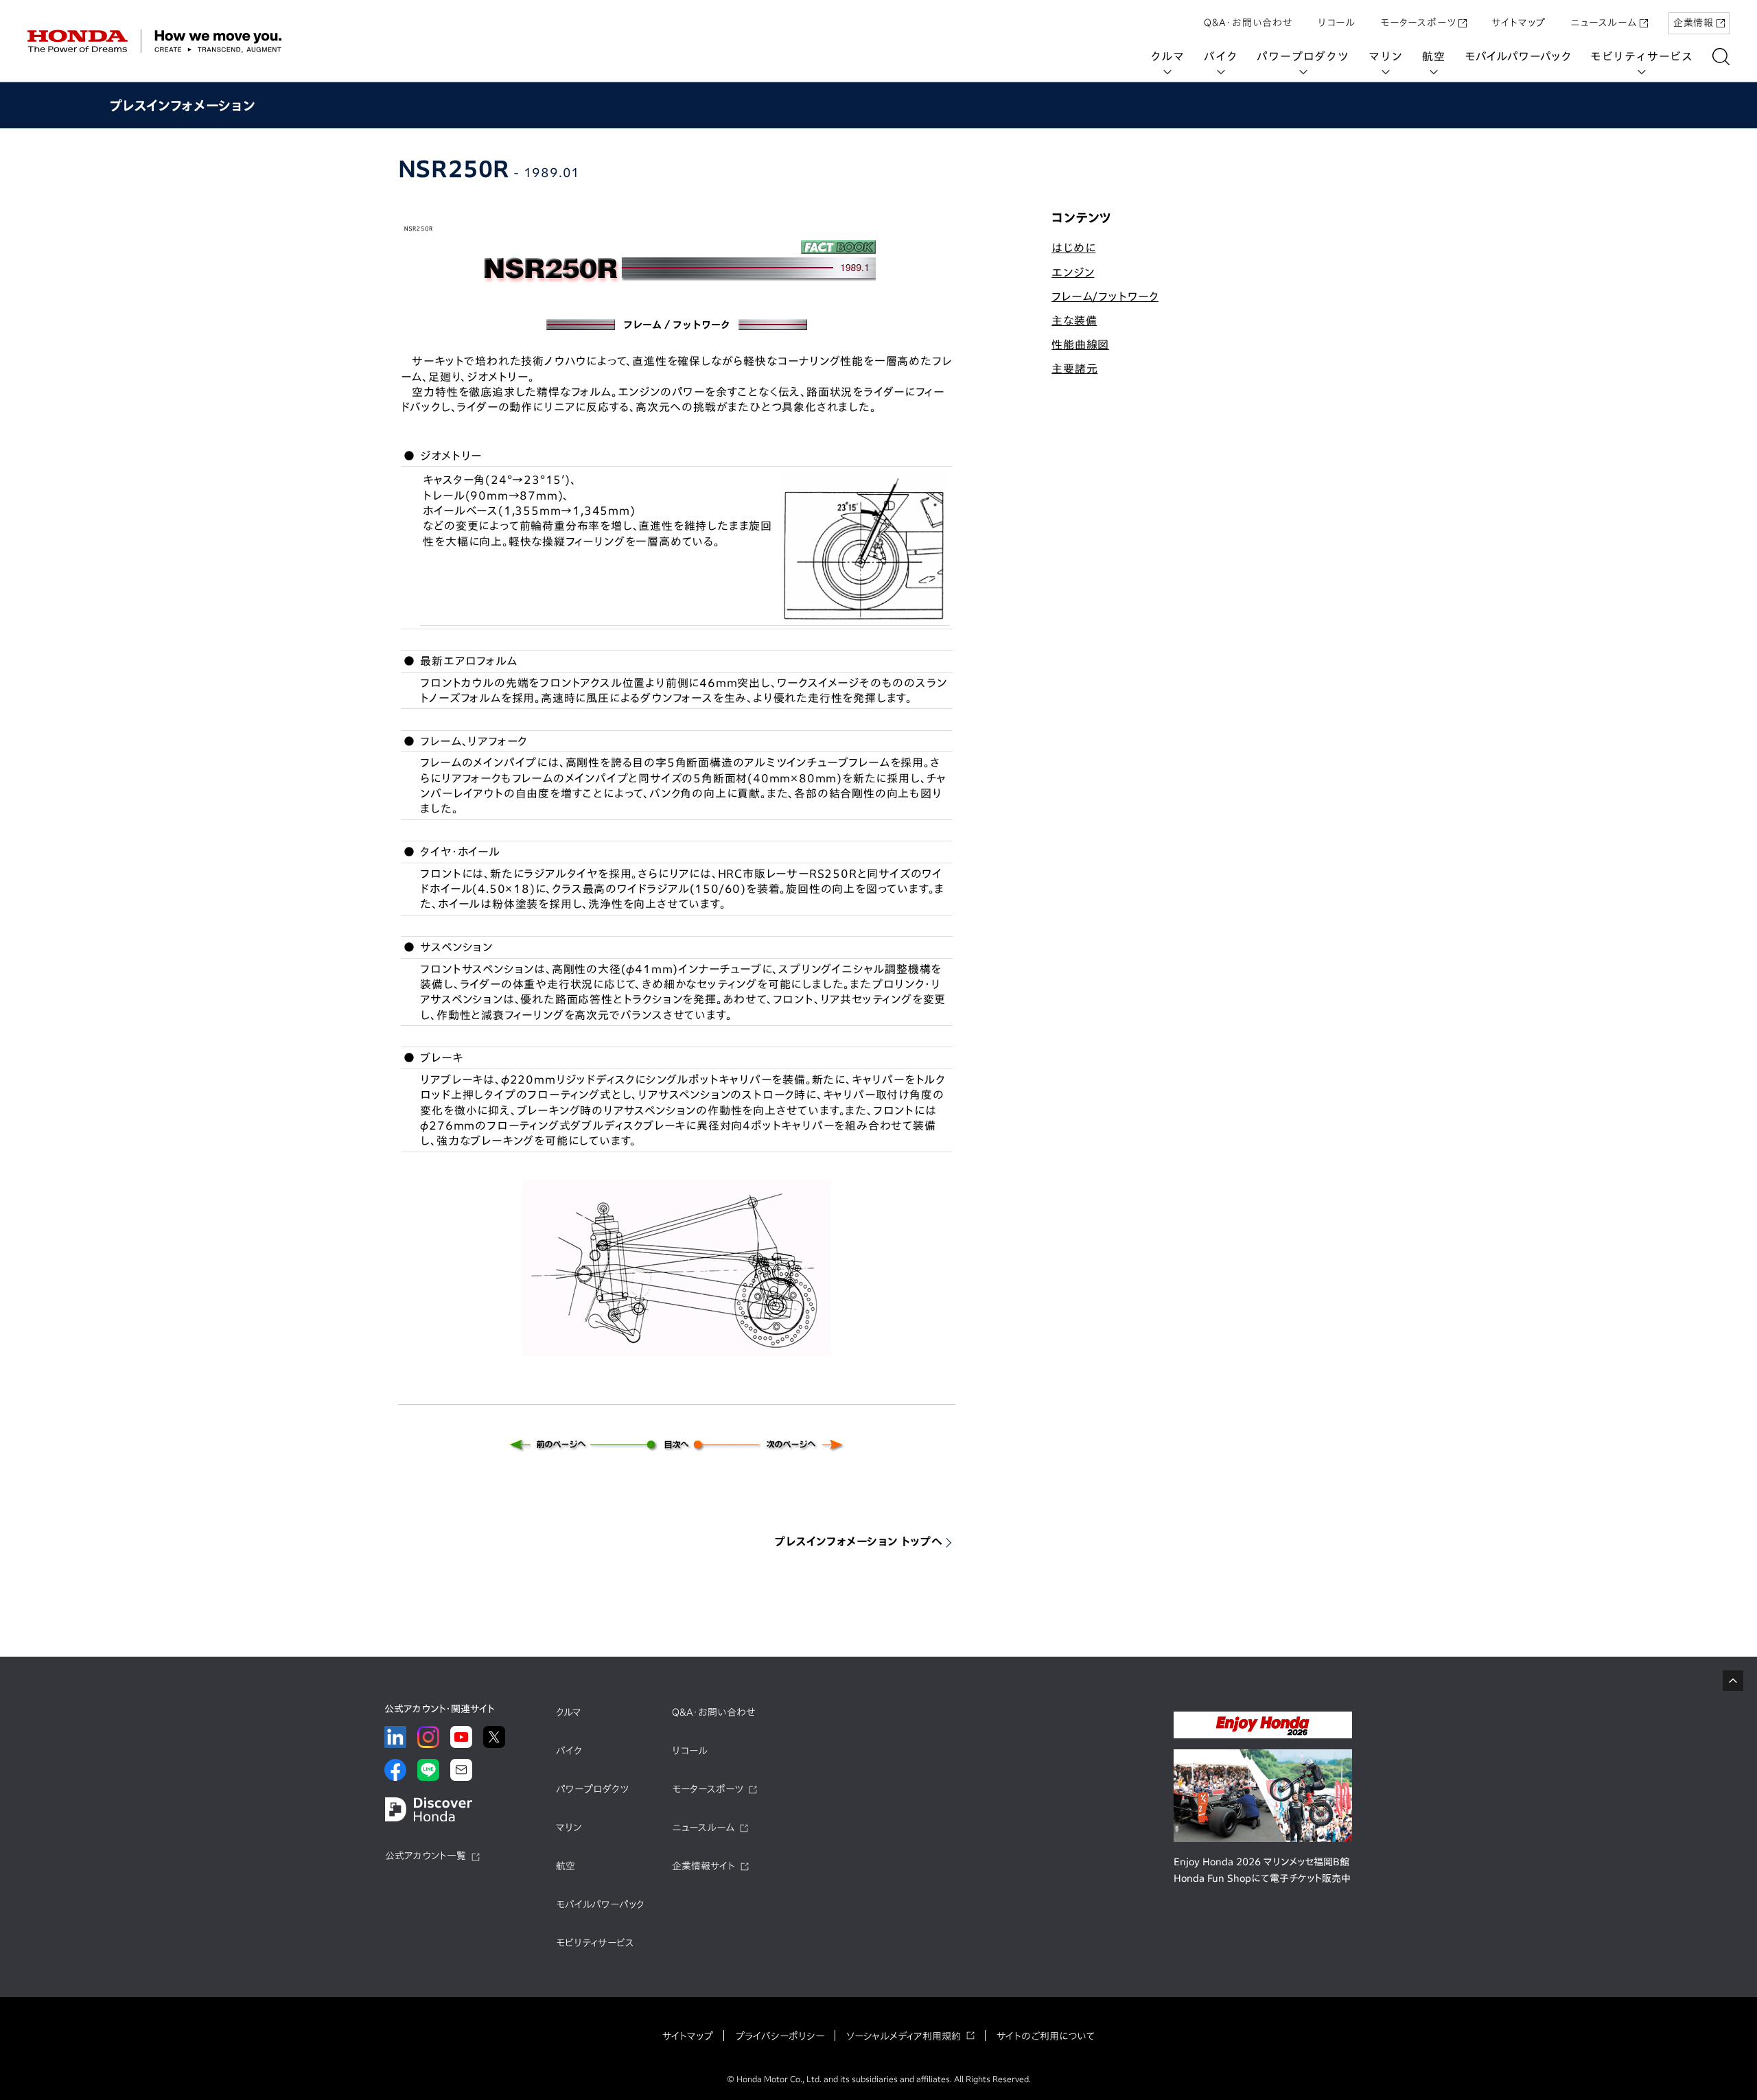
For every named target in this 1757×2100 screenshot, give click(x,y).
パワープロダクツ (1303, 56)
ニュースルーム (1604, 23)
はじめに (1073, 248)
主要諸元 (1074, 369)
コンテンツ (1081, 218)
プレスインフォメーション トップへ (859, 1541)
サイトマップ (1519, 23)
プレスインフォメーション (182, 105)
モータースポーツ (1418, 23)
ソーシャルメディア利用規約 (904, 2036)
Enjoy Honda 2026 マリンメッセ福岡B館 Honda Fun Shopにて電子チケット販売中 (1262, 1870)
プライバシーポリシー (780, 2036)
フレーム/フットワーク (1105, 296)
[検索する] (1721, 57)
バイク (1221, 56)
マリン (1386, 56)
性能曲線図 (1080, 345)
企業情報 (1694, 23)
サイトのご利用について (1046, 2036)
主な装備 (1074, 320)
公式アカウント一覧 (426, 1856)
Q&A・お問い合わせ (1248, 23)
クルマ (1167, 56)
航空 (1434, 56)
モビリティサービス (1642, 56)
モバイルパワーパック (1518, 56)
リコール (1337, 23)
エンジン (1073, 272)
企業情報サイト (703, 1866)
